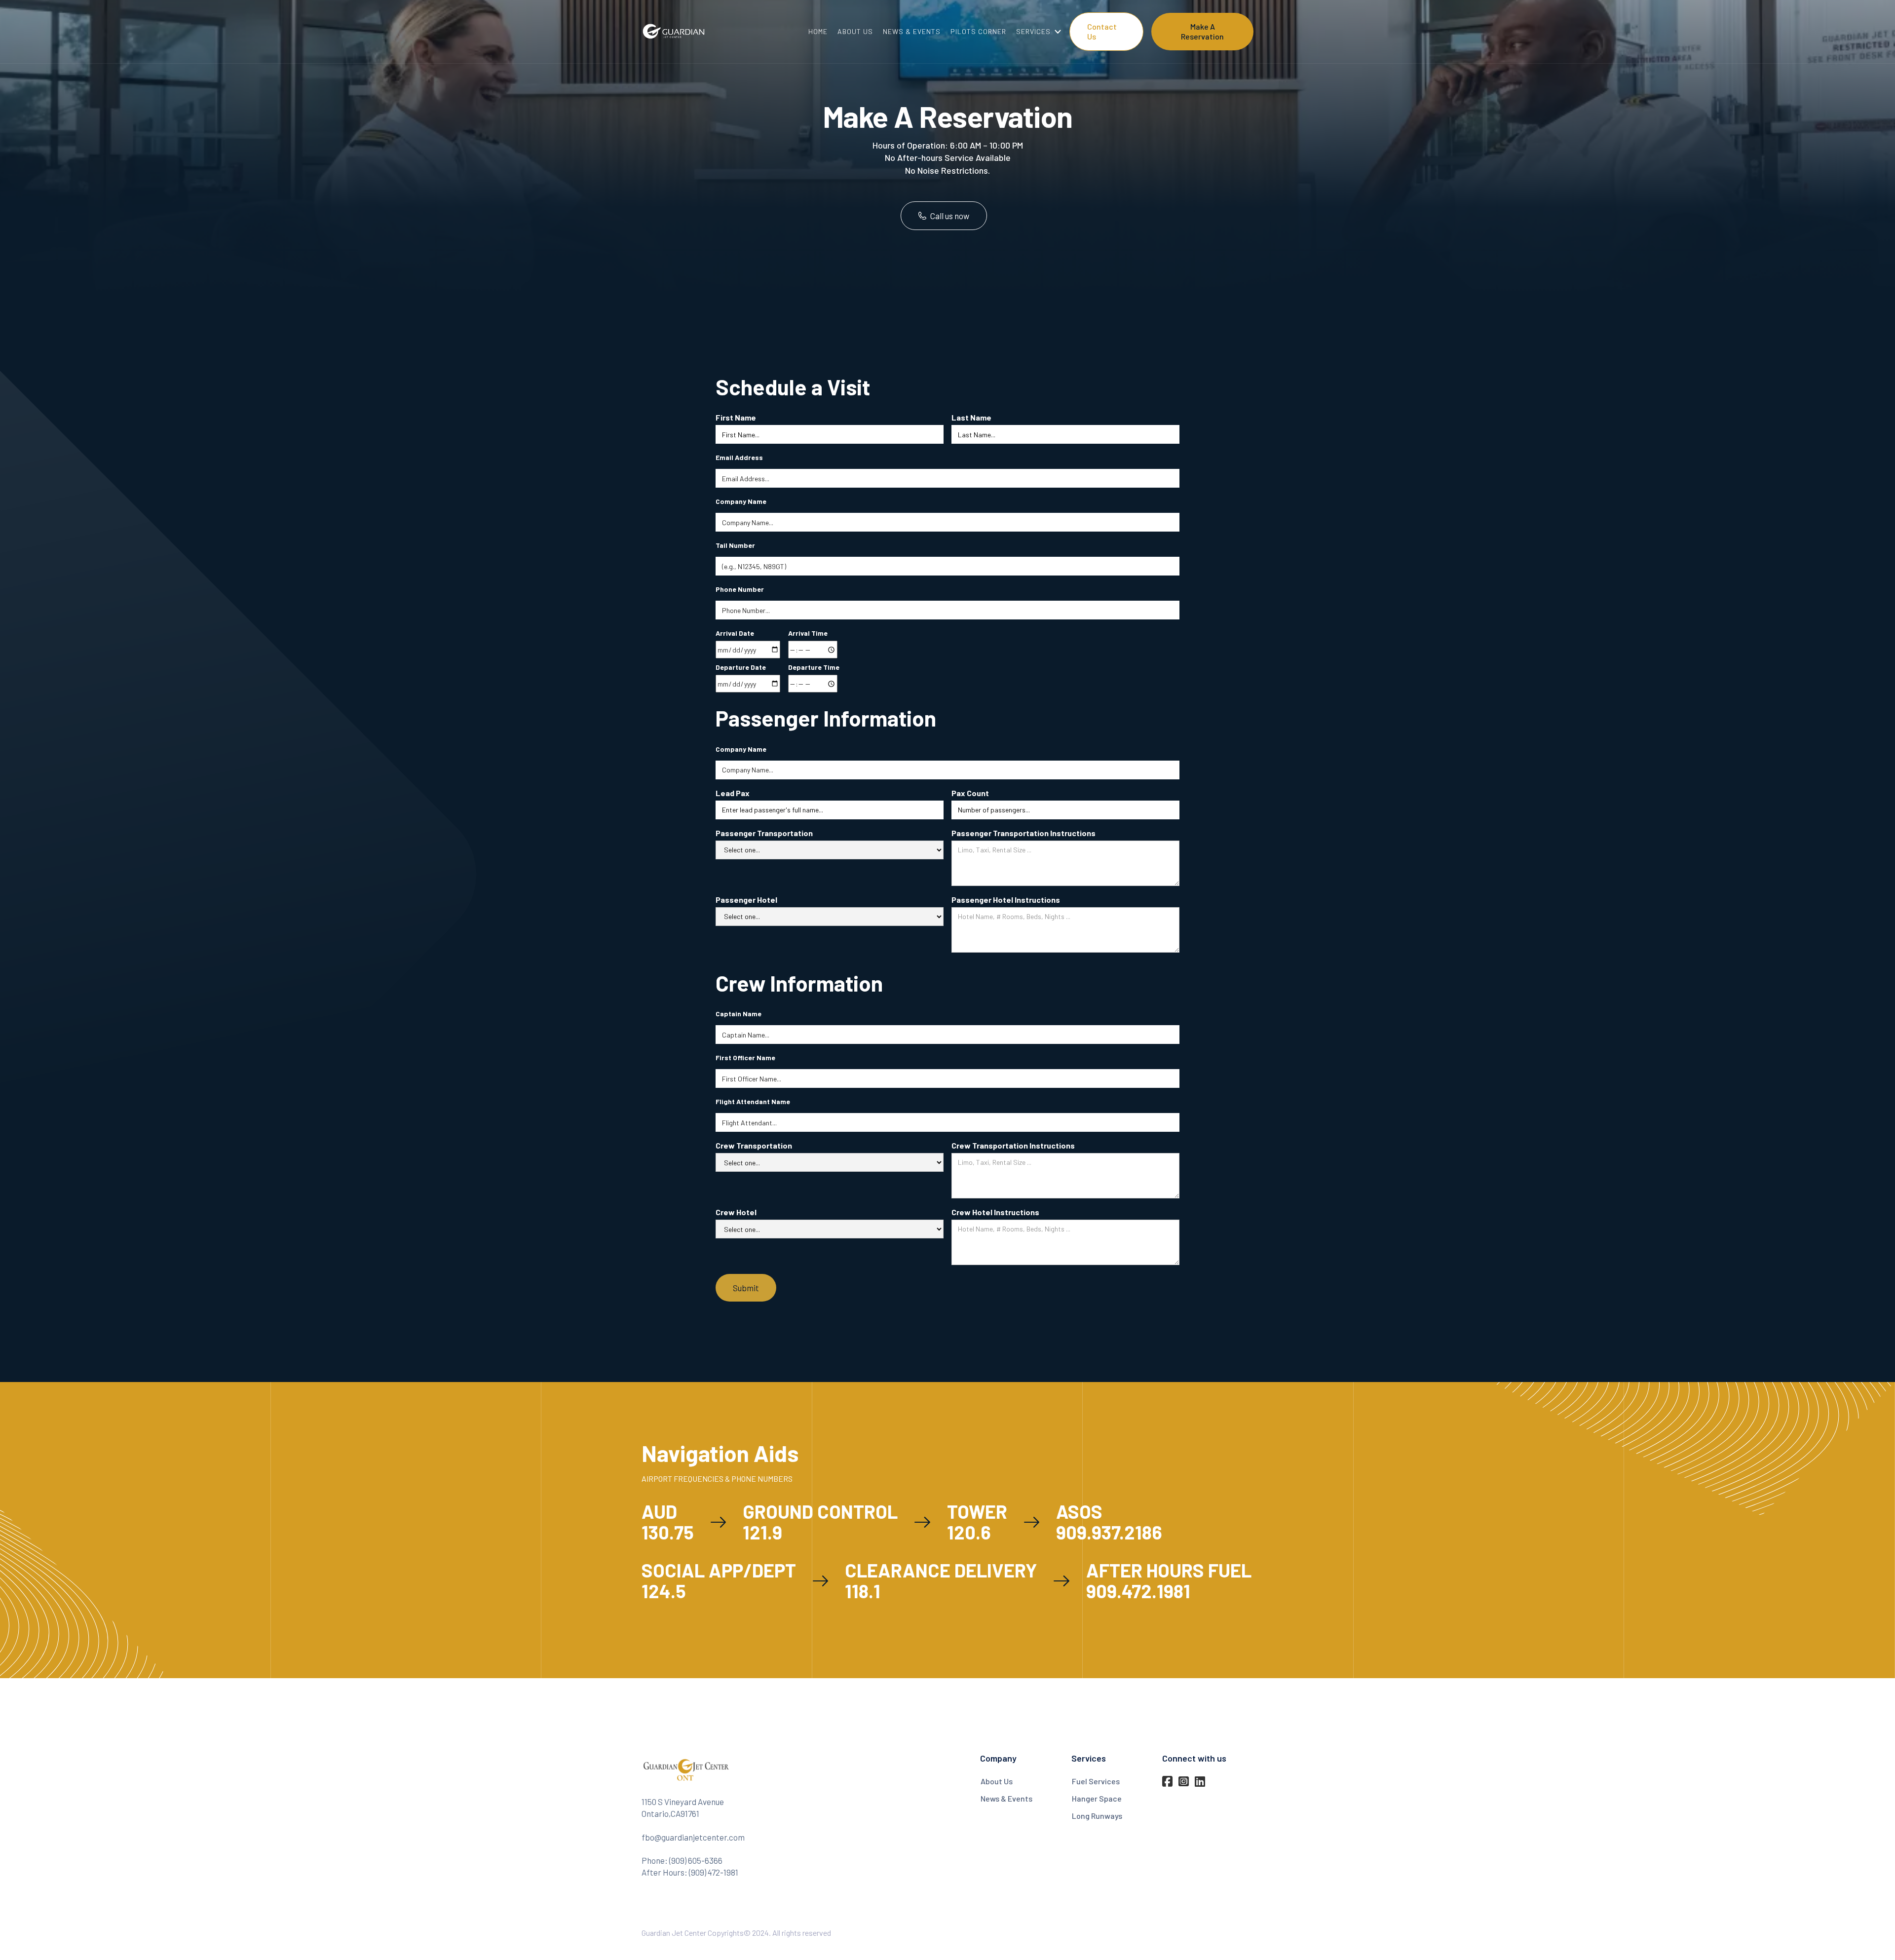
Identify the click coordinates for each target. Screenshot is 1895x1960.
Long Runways (1097, 1816)
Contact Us (1102, 31)
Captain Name (739, 1014)
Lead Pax (733, 793)
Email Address (739, 457)
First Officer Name (745, 1057)
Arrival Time (808, 633)
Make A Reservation (1202, 31)
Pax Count (970, 793)
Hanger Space (1097, 1798)
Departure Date (741, 667)
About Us (997, 1781)
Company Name (741, 501)
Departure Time (814, 667)
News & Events (1006, 1798)
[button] (1035, 32)
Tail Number (735, 545)
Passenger (764, 833)
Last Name (971, 417)
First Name (736, 417)
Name (753, 1101)
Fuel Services (1096, 1781)
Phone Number (740, 589)
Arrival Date (735, 633)
